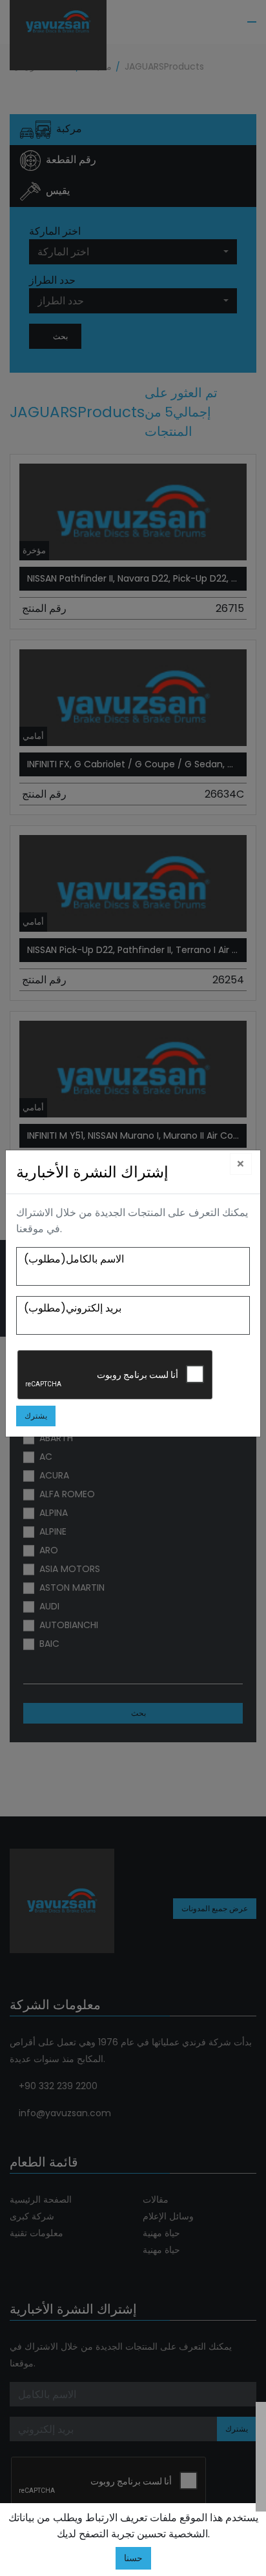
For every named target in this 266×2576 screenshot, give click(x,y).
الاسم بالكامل (74, 1259)
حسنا (133, 2558)
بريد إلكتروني (73, 1308)
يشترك (36, 1416)
